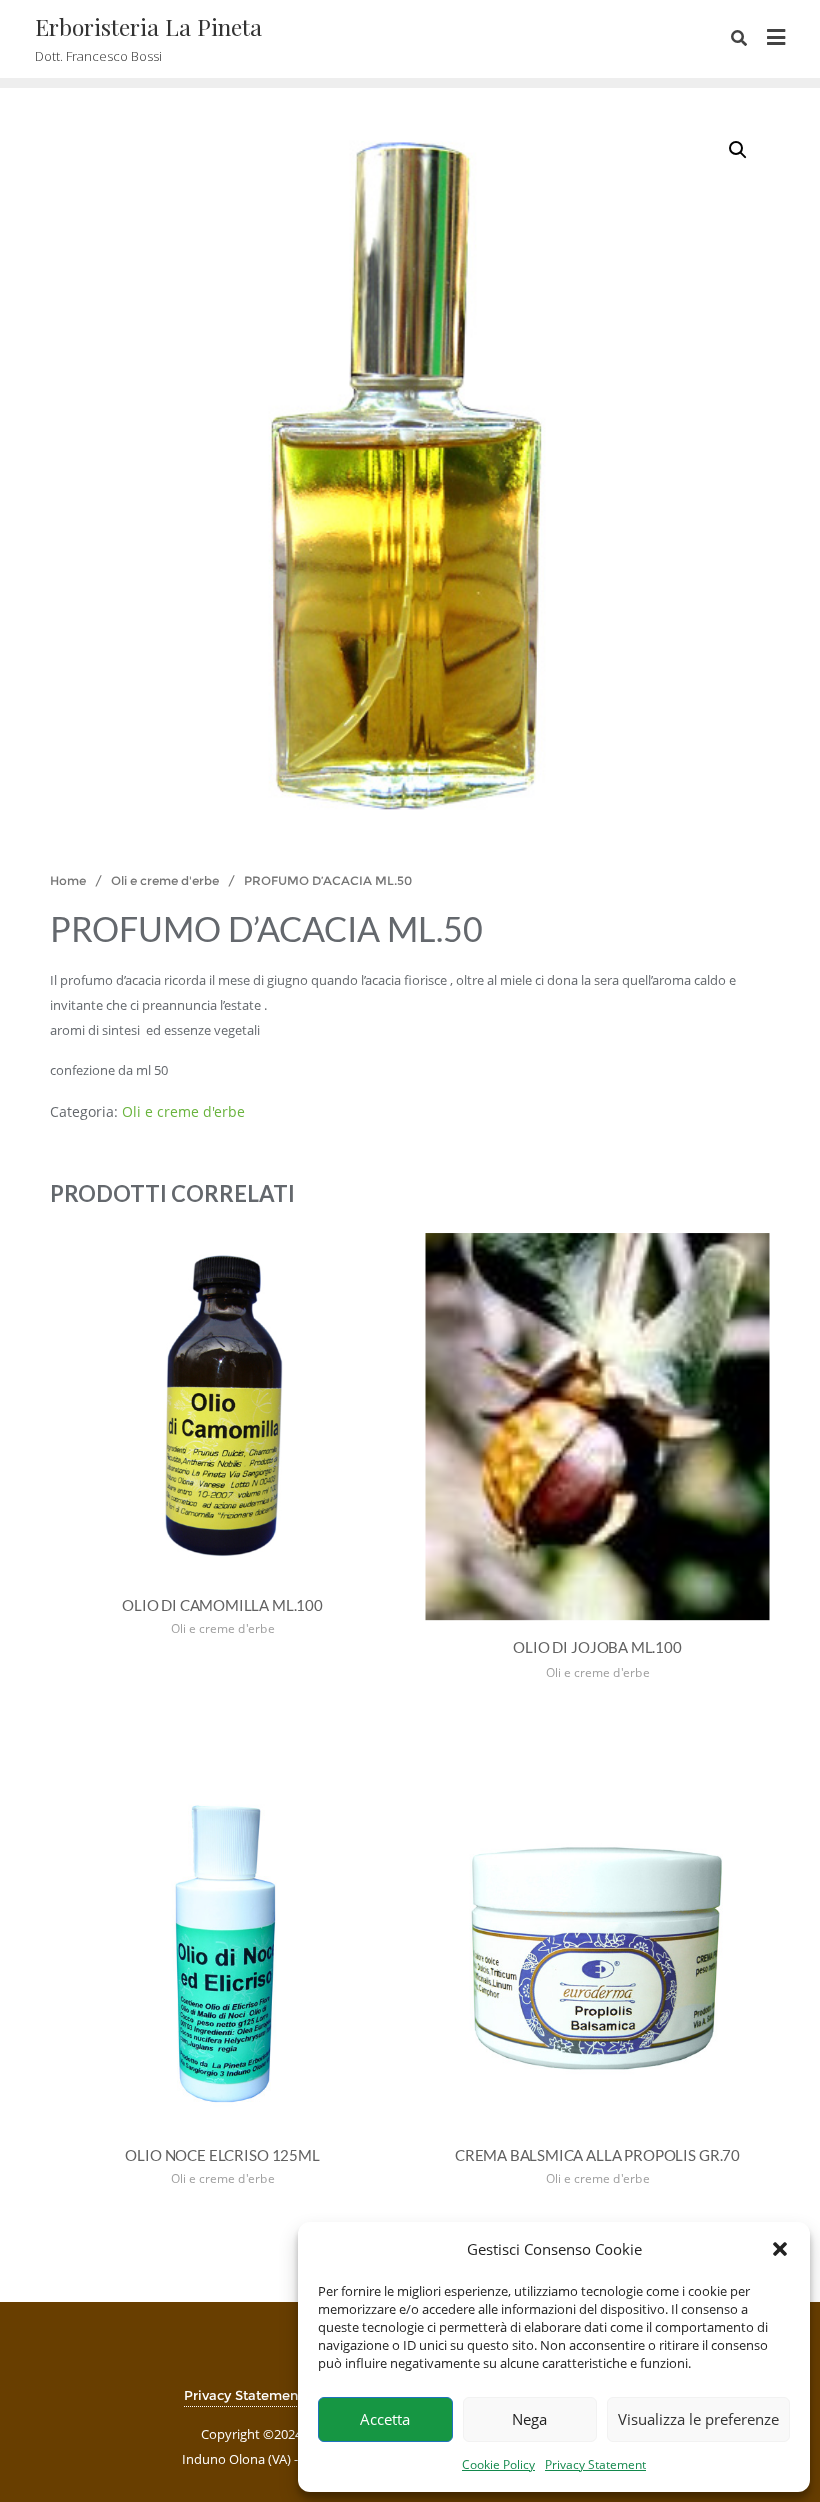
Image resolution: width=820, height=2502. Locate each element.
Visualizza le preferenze (698, 2419)
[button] (780, 2249)
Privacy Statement (595, 2464)
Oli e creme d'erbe (165, 880)
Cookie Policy (498, 2464)
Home (68, 880)
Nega (529, 2419)
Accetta (385, 2419)
